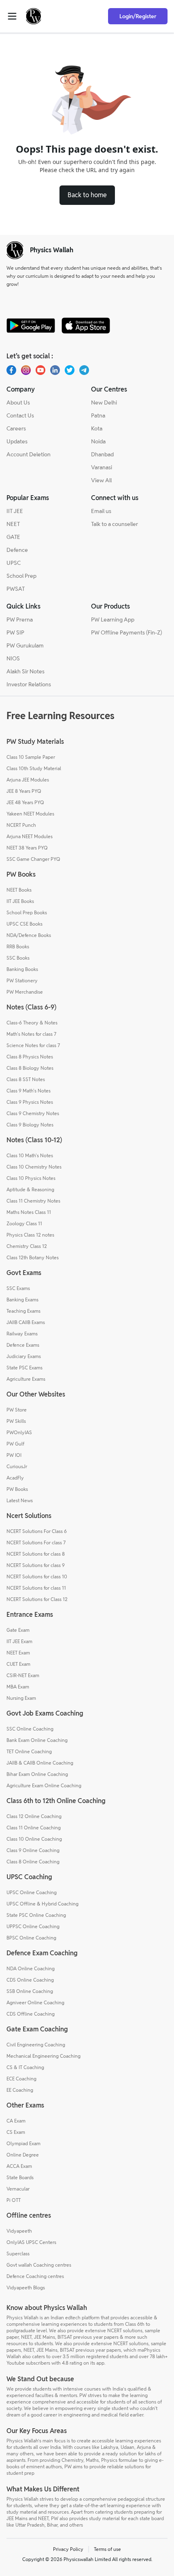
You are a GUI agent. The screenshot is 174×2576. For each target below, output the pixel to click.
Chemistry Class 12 (27, 1246)
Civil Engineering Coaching (36, 2045)
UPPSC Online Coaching (33, 1926)
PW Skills (16, 1421)
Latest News (20, 1500)
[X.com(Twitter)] (70, 370)
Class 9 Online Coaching (33, 1850)
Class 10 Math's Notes (30, 1155)
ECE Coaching (21, 2079)
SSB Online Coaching (30, 1991)
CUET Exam (18, 1664)
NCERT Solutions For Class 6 (37, 1531)
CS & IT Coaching (25, 2067)
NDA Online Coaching (31, 1968)
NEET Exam (18, 1653)
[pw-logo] (15, 250)
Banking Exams (22, 1300)
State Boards (20, 2177)
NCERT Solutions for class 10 (37, 1576)
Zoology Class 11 (24, 1223)
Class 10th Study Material (34, 768)
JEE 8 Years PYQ (24, 791)
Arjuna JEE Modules (28, 780)
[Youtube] (40, 370)
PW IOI (14, 1455)
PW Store (17, 1410)
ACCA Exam (19, 2166)
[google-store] (31, 326)
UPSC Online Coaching (32, 1892)
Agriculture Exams (26, 1379)
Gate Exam (18, 1630)
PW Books (17, 1489)
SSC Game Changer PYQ (33, 859)
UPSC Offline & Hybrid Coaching (42, 1904)
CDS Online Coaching (30, 1980)
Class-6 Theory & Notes (32, 1023)
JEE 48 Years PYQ (25, 802)
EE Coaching (20, 2090)
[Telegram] (84, 370)
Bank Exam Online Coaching (37, 1740)
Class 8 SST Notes (26, 1079)
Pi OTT (14, 2200)
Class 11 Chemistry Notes (33, 1201)
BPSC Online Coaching (31, 1938)
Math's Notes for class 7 (31, 1034)
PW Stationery (22, 980)
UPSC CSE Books (24, 924)
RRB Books (18, 946)
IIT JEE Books (20, 901)
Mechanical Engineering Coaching (43, 2056)
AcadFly (15, 1478)
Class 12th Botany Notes (33, 1257)
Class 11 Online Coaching (34, 1828)
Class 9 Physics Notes (30, 1102)
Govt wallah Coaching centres (39, 2265)
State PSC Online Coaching (36, 1915)
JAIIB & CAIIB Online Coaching (40, 1763)
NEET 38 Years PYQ (27, 848)
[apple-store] (86, 326)
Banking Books (22, 969)
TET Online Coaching (29, 1751)
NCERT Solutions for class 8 (36, 1554)
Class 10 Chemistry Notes (34, 1167)
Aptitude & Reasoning (30, 1189)
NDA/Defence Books (29, 935)
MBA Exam (18, 1687)
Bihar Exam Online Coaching (37, 1774)
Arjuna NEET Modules (30, 836)
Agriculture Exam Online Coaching (44, 1785)
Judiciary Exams (24, 1356)
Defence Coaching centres (35, 2276)
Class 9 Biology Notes (30, 1125)
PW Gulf (15, 1444)
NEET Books (19, 890)
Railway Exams (22, 1334)
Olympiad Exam (23, 2143)
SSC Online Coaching (30, 1729)
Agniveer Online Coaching (35, 2002)
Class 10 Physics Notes (31, 1178)
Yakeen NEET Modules (30, 814)
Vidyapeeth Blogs (26, 2288)
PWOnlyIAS (19, 1432)
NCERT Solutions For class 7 (36, 1542)
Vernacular (18, 2189)
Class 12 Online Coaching (34, 1816)
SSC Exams (18, 1288)
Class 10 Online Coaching (34, 1839)
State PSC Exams (24, 1368)
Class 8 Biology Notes (30, 1068)
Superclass (18, 2253)
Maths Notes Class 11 (29, 1212)
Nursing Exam (21, 1698)
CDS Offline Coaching (31, 2014)
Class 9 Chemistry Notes (33, 1113)
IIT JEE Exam (19, 1641)
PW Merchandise (25, 992)
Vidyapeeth (19, 2231)
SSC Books (18, 958)
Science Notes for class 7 (33, 1045)
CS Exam (16, 2132)
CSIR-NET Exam (23, 1675)
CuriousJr (17, 1466)
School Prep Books (27, 912)
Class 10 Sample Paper (31, 757)
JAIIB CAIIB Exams (26, 1322)
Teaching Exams (23, 1311)
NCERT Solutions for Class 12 (37, 1599)
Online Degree (23, 2155)
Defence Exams (23, 1345)
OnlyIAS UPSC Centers (31, 2242)
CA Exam (16, 2121)
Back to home (87, 195)
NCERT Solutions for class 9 (36, 1565)
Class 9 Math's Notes (29, 1091)
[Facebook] (11, 370)
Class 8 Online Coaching (33, 1862)
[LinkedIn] (55, 370)
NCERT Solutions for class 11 (36, 1588)
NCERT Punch (21, 825)
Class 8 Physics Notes (30, 1057)
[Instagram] (26, 370)
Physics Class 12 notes (30, 1235)
